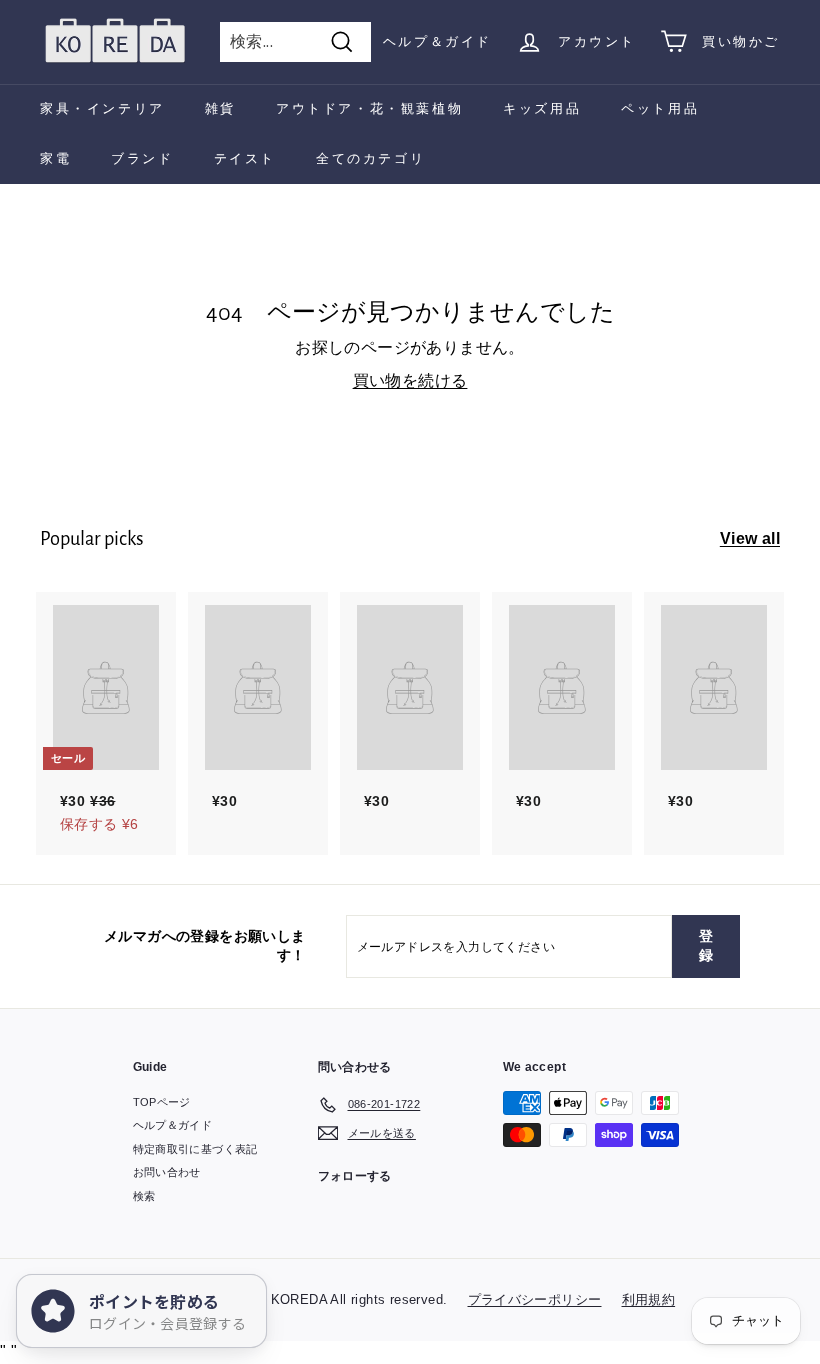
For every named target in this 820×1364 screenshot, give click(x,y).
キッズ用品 (542, 108)
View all (750, 538)
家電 (55, 158)
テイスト (245, 158)
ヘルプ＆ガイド (437, 41)
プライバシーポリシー (535, 1299)
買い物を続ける (410, 380)
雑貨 (220, 108)
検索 (144, 1196)
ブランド (142, 158)
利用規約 (649, 1299)
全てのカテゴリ (370, 158)
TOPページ (162, 1102)
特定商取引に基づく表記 (195, 1149)
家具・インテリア (102, 108)
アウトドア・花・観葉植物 (369, 108)
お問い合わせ (167, 1172)
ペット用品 (660, 108)
